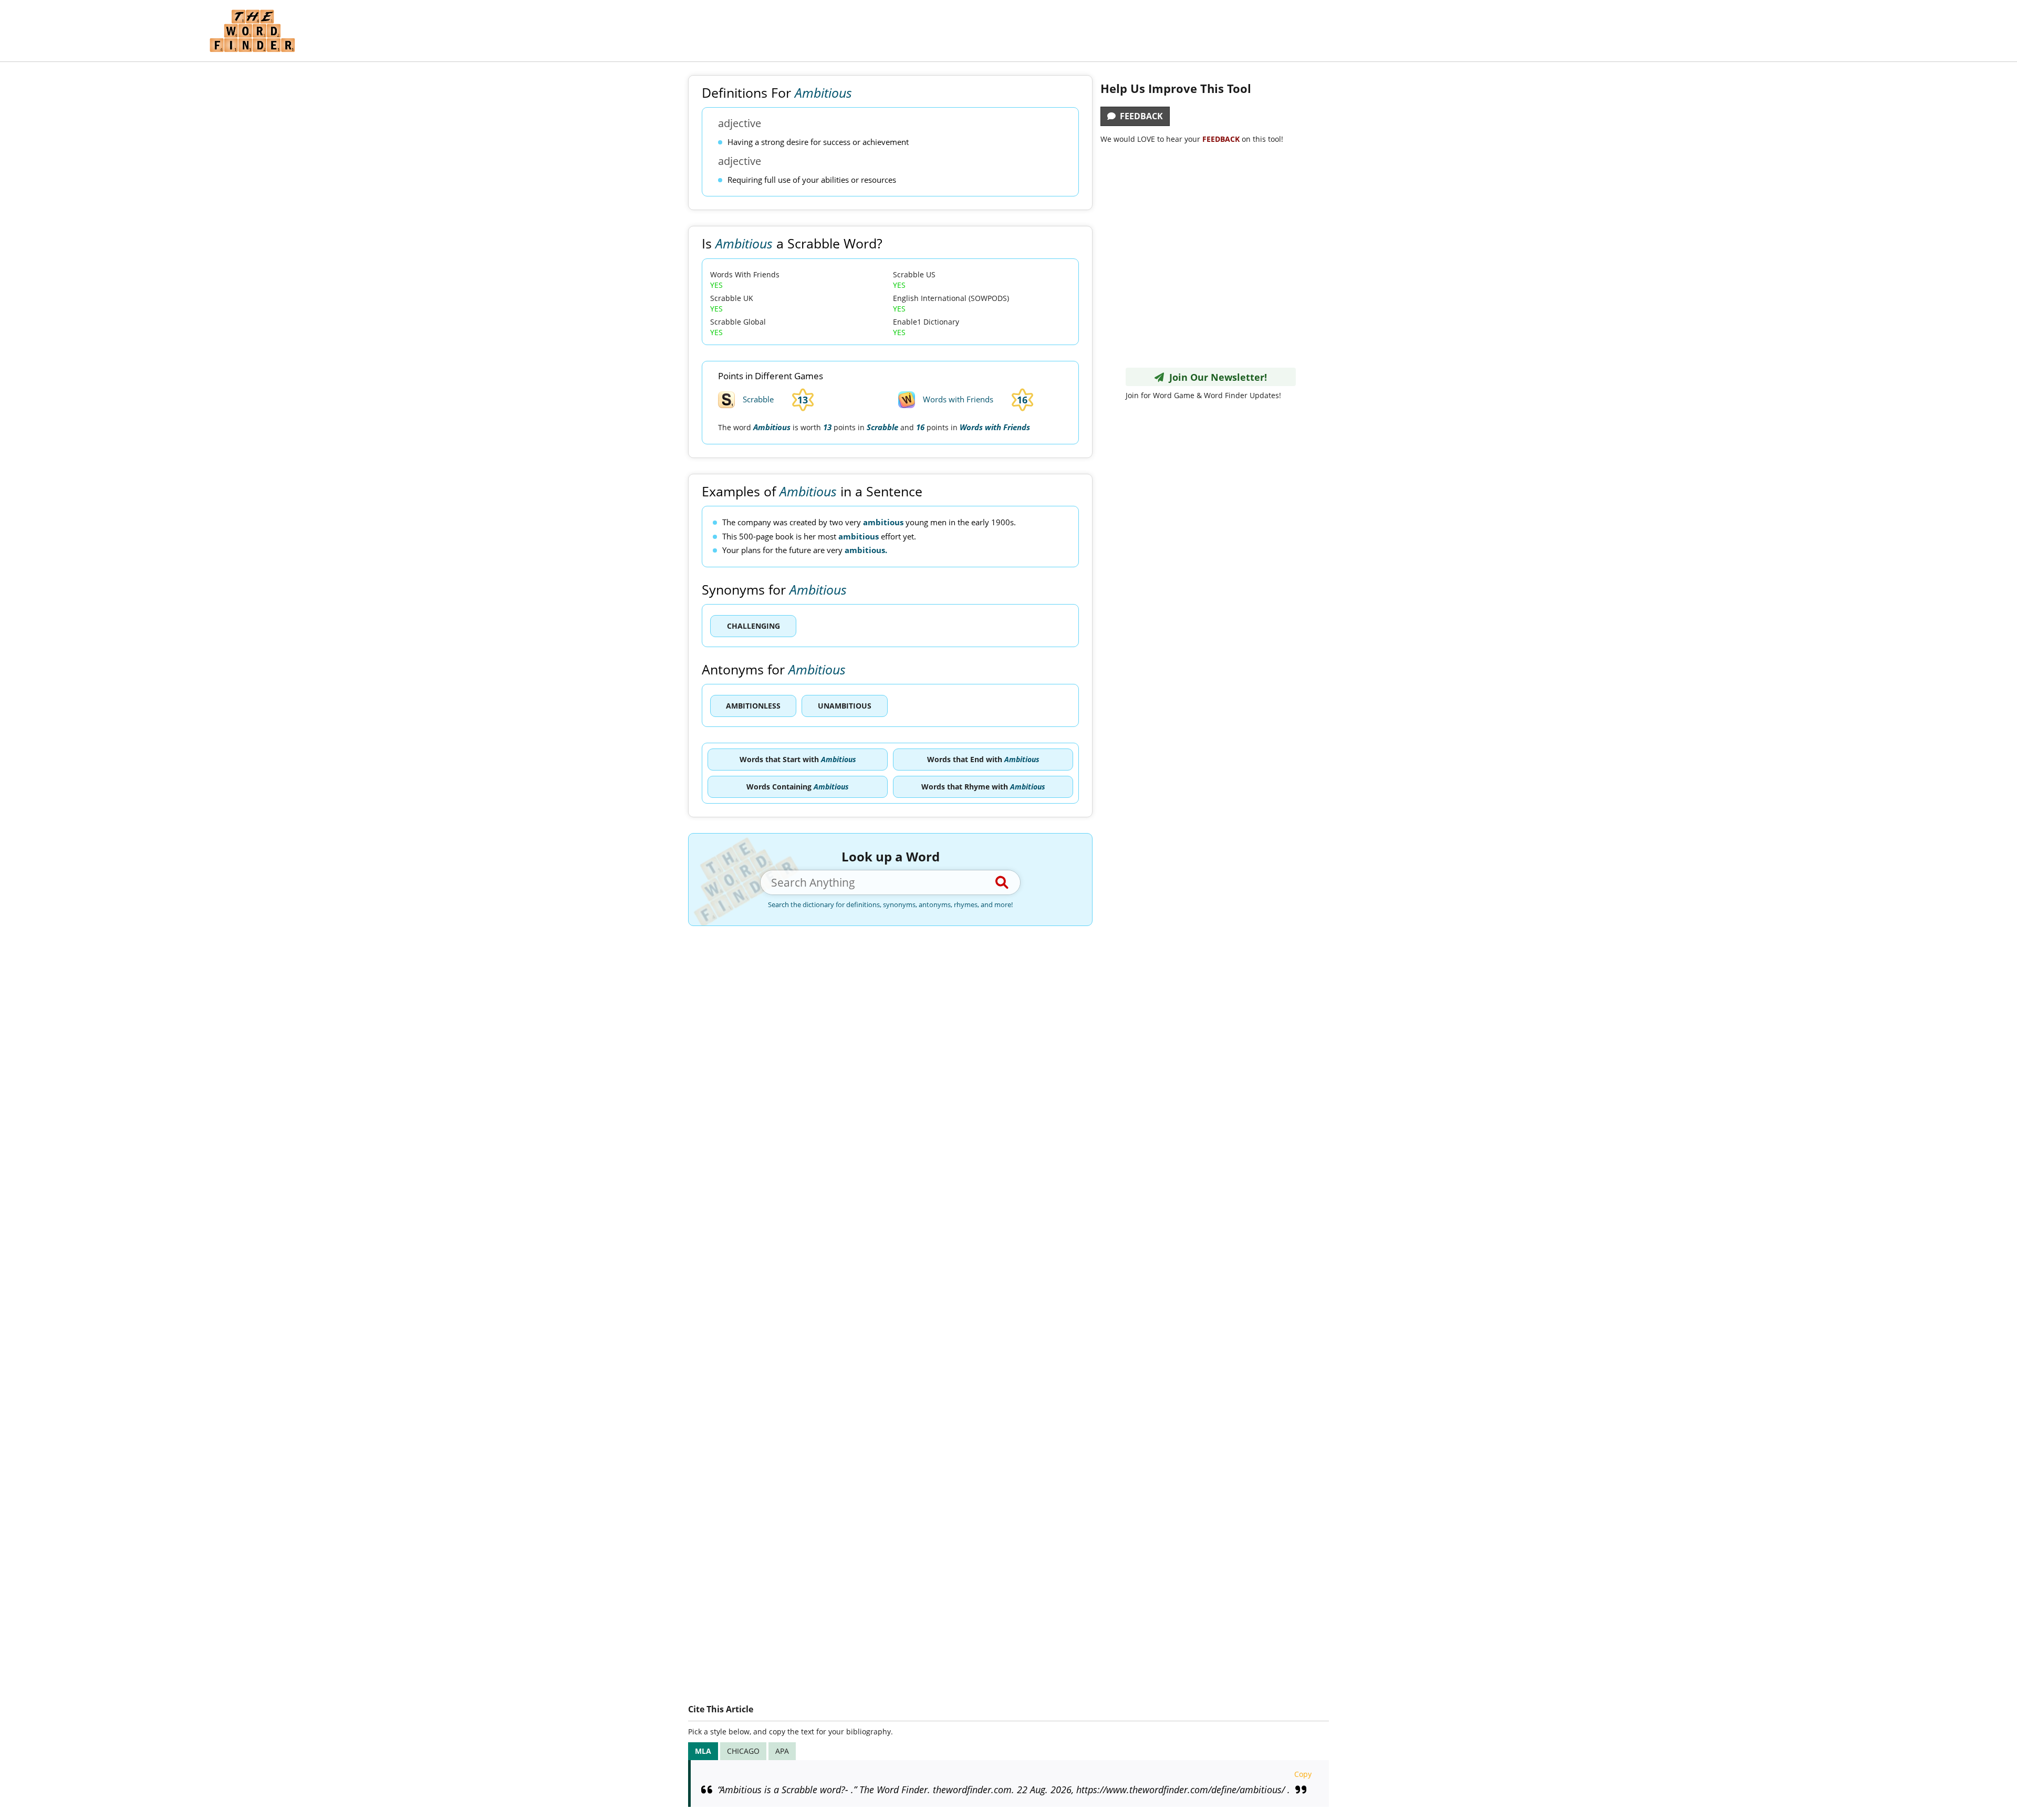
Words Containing (798, 787)
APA (782, 1751)
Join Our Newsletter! (1215, 377)
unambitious (845, 706)
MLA (703, 1751)
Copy (1303, 1774)
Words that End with (983, 759)
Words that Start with (798, 759)
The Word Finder (252, 31)
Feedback (1139, 116)
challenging (753, 626)
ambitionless (753, 706)
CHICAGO (743, 1751)
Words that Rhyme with (983, 787)
